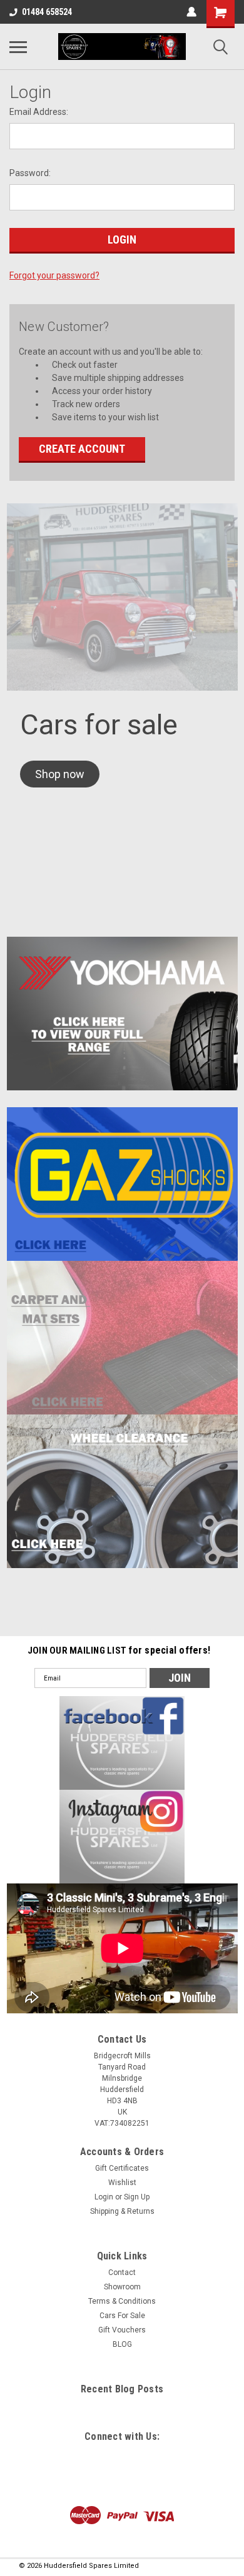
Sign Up (137, 2197)
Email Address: (39, 112)
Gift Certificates (122, 2168)
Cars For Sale (122, 2316)
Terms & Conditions (122, 2301)
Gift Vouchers (122, 2330)
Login (104, 2197)
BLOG (122, 2344)
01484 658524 (47, 12)
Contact (122, 2273)
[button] (60, 774)
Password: (30, 173)
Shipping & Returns (122, 2211)
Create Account (82, 449)
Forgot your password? (54, 275)
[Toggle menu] (18, 47)
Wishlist (122, 2183)
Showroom (122, 2287)
